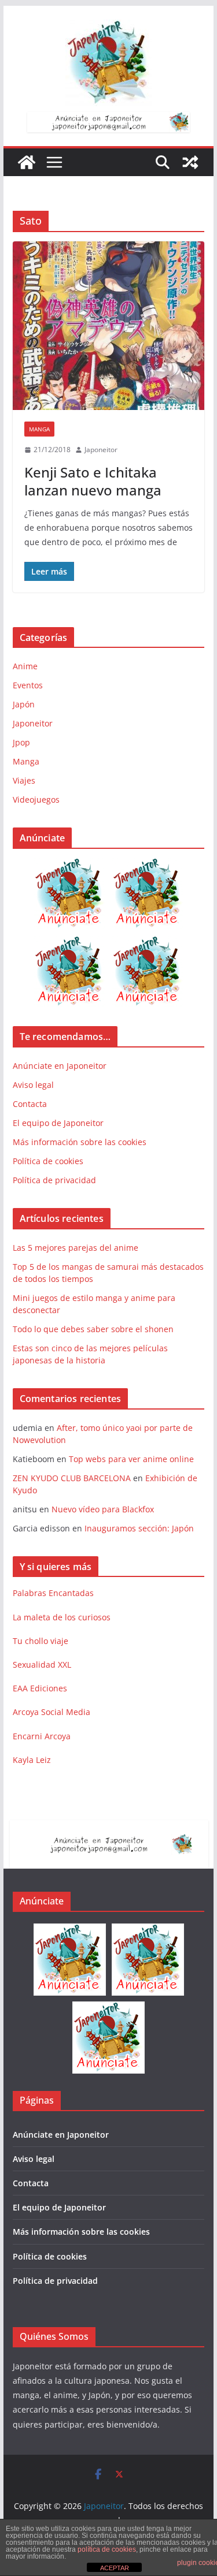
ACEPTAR (115, 2568)
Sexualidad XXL (42, 1664)
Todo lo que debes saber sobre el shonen (93, 1329)
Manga (39, 429)
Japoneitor (101, 450)
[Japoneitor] (27, 162)
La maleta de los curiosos (62, 1617)
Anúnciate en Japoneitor (60, 1066)
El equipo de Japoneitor (58, 1123)
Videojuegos (36, 799)
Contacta (30, 1104)
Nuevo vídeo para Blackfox (103, 1509)
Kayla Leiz (32, 1760)
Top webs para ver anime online (131, 1459)
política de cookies (107, 2549)
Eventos (28, 685)
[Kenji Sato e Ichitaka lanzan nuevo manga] (109, 326)
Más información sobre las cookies (80, 1142)
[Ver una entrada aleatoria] (190, 162)
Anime (25, 666)
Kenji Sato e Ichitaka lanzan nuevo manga (93, 481)
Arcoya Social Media (52, 1712)
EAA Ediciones (40, 1688)
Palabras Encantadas (53, 1593)
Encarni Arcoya (42, 1736)
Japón (24, 704)
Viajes (24, 780)
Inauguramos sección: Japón (139, 1528)
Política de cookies (48, 1161)
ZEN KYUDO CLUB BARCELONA (72, 1478)
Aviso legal (33, 1085)
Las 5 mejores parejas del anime (76, 1248)
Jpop (21, 742)
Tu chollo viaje (41, 1641)
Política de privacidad (54, 1180)
